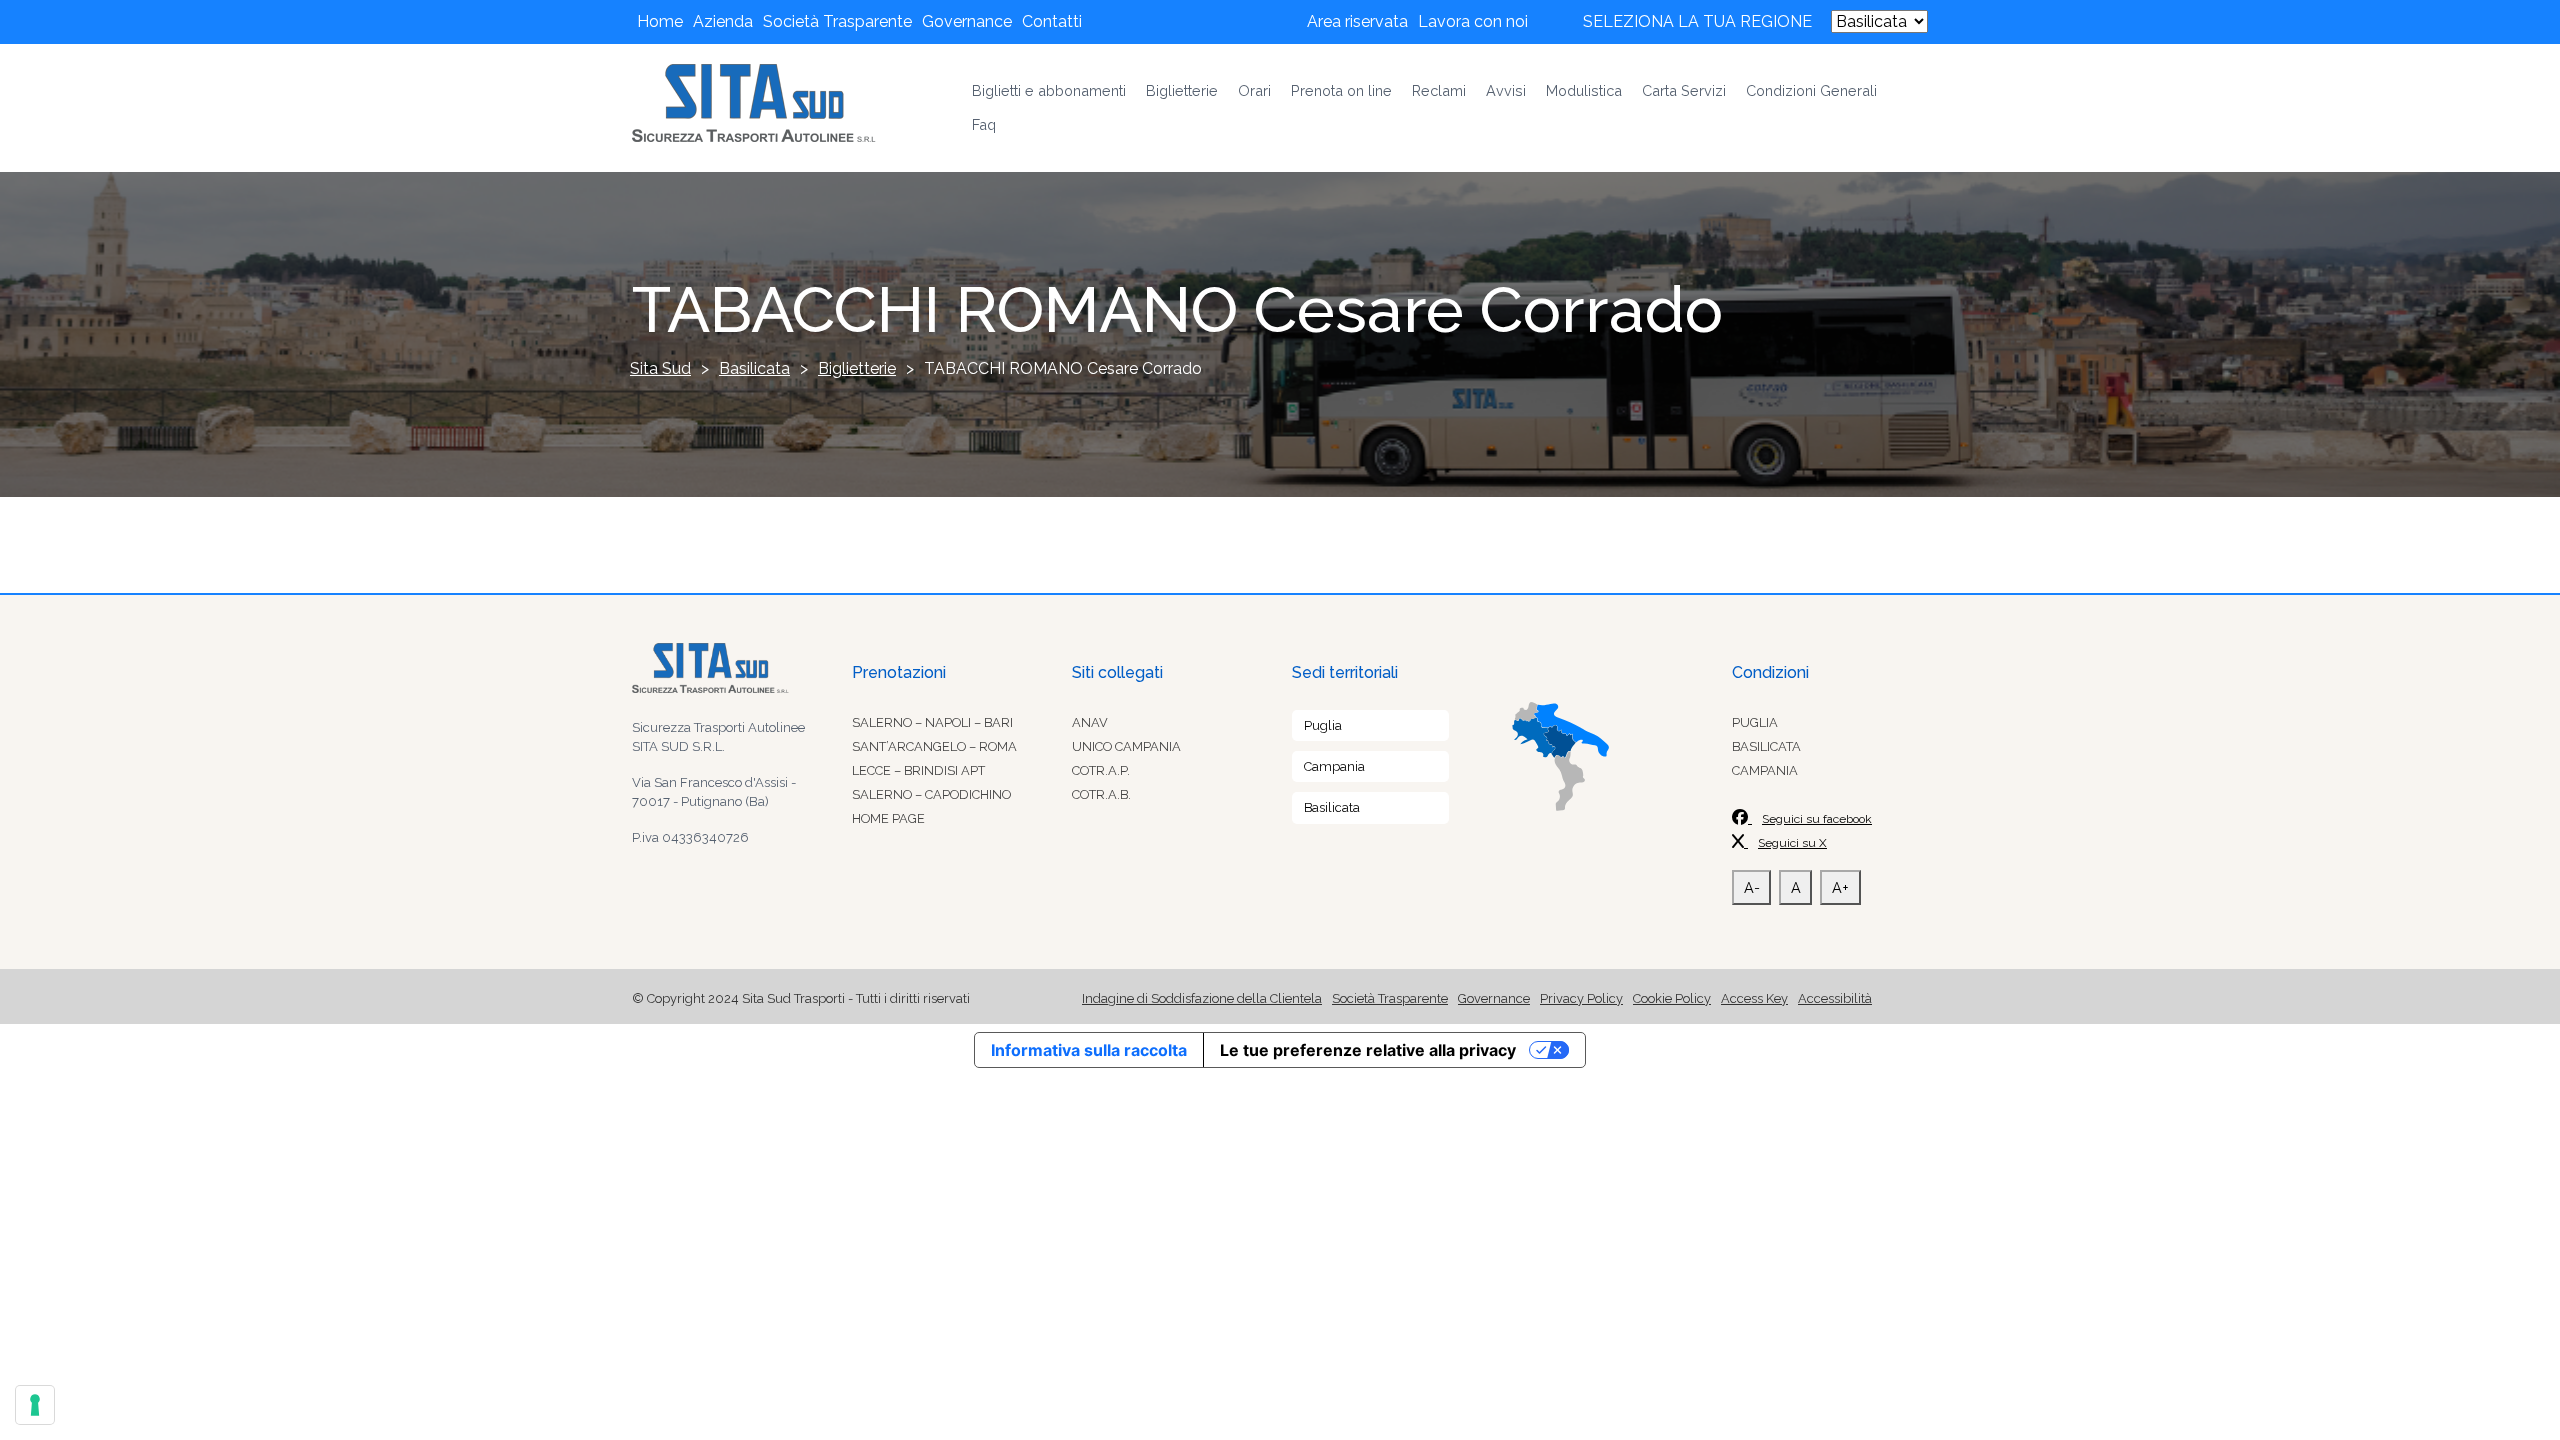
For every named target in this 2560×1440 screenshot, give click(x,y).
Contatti (1052, 21)
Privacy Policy (1581, 998)
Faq (984, 124)
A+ (1840, 887)
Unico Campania (1126, 746)
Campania (1334, 766)
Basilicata (1332, 807)
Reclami (1439, 90)
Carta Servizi (1684, 90)
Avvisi (1506, 90)
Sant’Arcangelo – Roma (934, 746)
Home (660, 21)
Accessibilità (1835, 998)
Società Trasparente (837, 21)
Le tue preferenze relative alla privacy (1368, 1050)
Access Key (1754, 998)
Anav (1090, 722)
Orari (1254, 90)
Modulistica (1584, 90)
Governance (967, 21)
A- (1752, 887)
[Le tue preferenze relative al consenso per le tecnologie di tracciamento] (35, 1405)
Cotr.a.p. (1101, 770)
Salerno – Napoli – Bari (932, 722)
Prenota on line (1341, 90)
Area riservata (1357, 21)
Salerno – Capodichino (931, 794)
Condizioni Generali (1811, 90)
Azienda (723, 21)
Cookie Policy (1672, 998)
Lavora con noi (1473, 21)
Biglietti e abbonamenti (1049, 90)
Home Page (888, 818)
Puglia (1323, 725)
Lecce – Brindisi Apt (918, 770)
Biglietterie (1182, 90)
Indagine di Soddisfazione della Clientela (1202, 998)
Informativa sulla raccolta (1089, 1050)
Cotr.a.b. (1101, 794)
